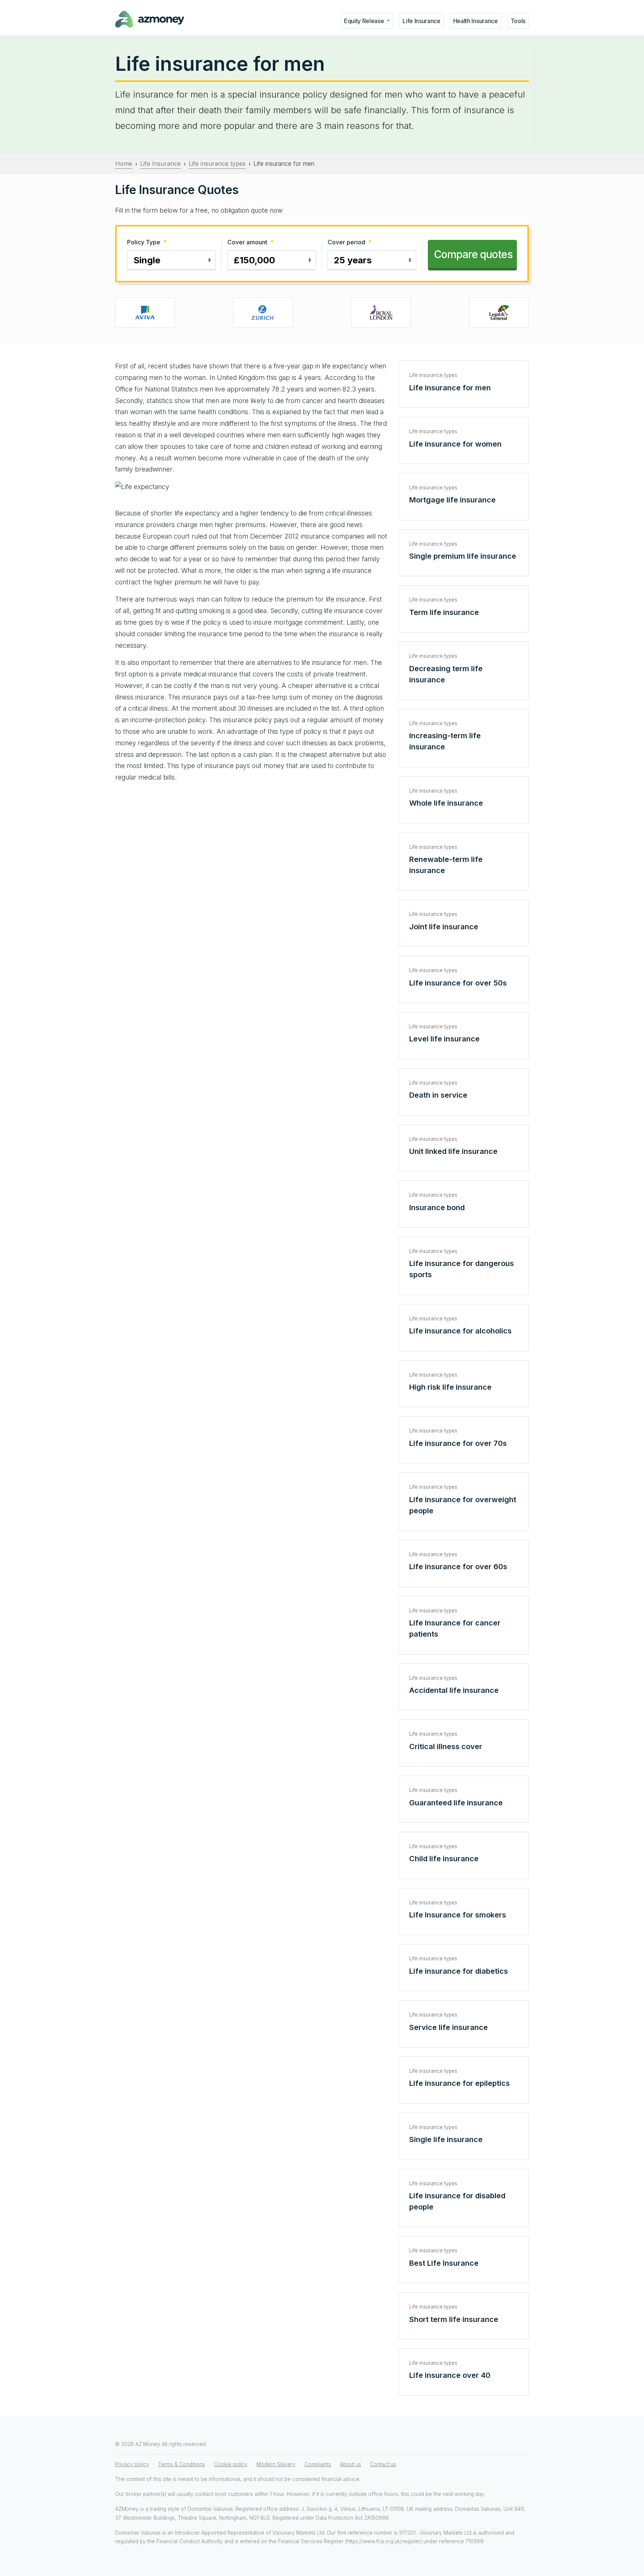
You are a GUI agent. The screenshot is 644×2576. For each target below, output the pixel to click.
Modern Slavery (276, 2464)
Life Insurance (422, 21)
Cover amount (250, 242)
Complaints (318, 2464)
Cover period (350, 242)
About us (351, 2464)
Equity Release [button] (365, 21)
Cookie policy (231, 2464)
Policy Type (147, 242)
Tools (518, 21)
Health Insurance (476, 21)
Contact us (383, 2464)
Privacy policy (132, 2464)
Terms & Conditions (181, 2464)
